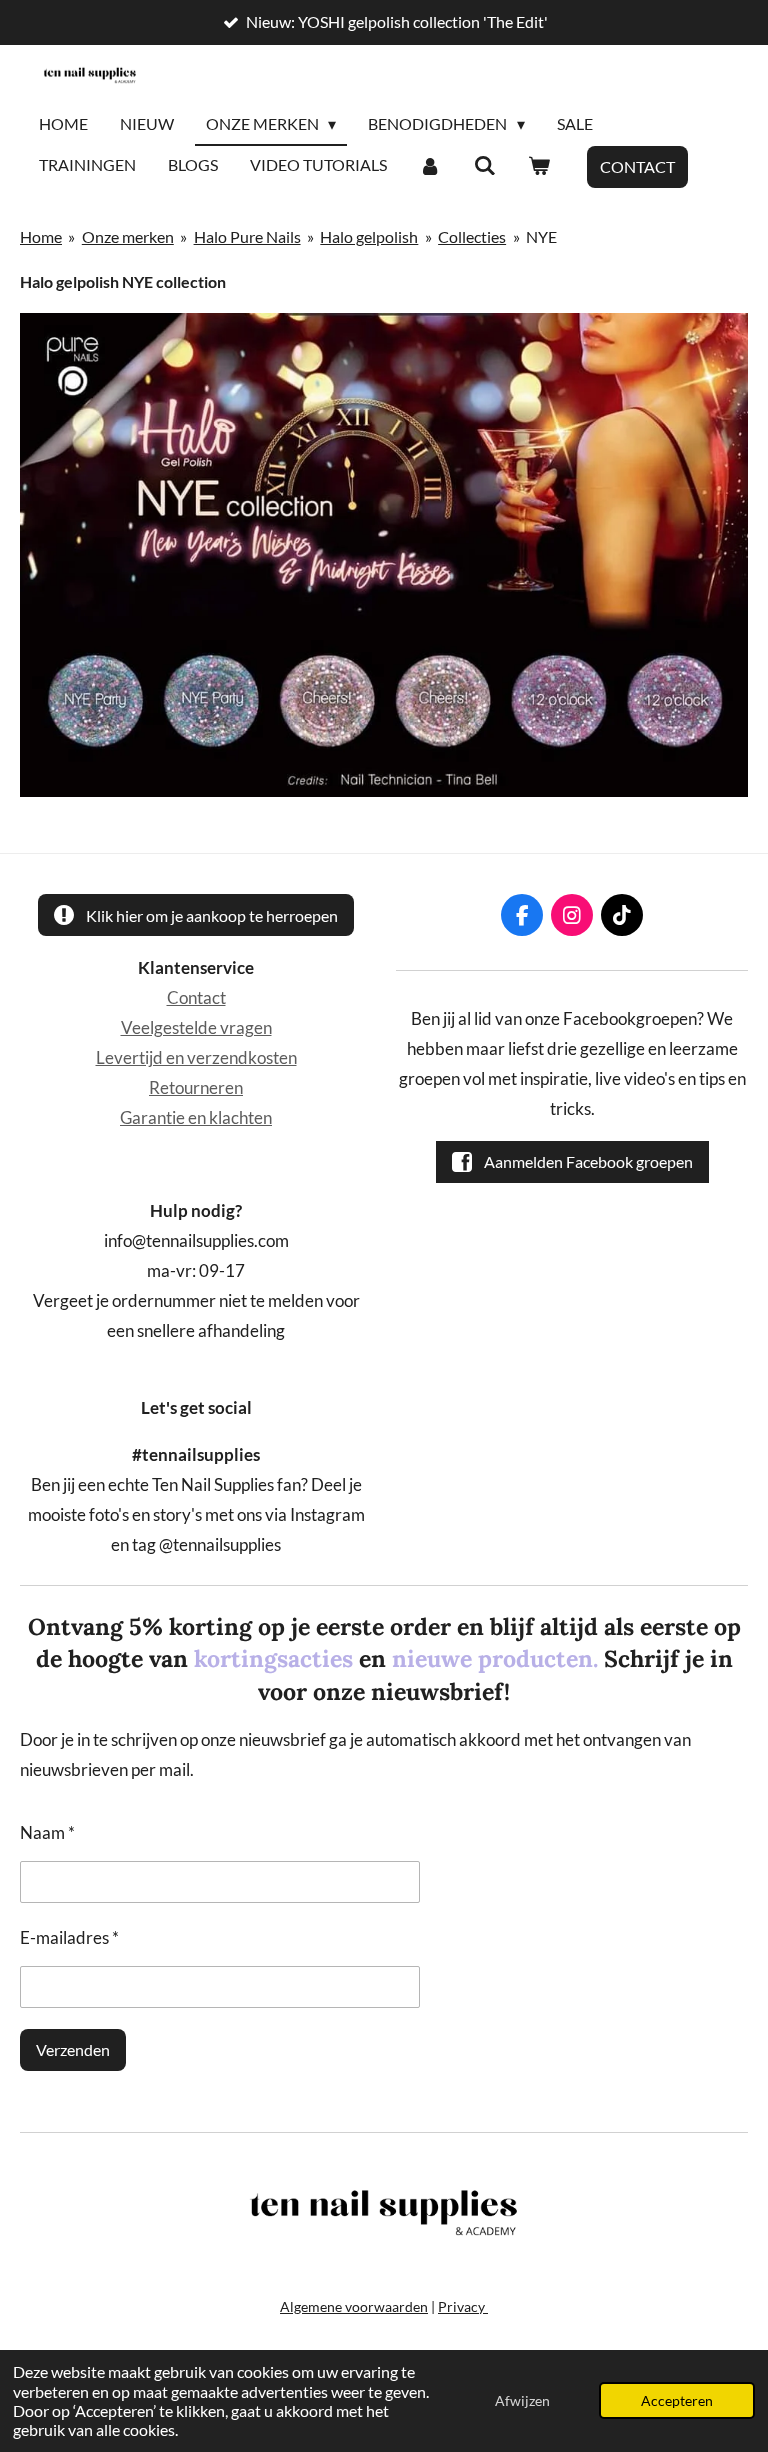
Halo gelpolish (369, 236)
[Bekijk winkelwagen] (539, 166)
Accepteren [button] (677, 2400)
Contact (196, 998)
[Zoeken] (484, 166)
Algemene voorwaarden (354, 2306)
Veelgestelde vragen (196, 1028)
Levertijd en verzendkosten (196, 1058)
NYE (541, 236)
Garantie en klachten (196, 1118)
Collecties (472, 236)
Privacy (463, 2306)
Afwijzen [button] (522, 2400)
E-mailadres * (69, 1938)
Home (41, 236)
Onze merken (128, 236)
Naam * (47, 1833)
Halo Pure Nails (247, 236)
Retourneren (196, 1088)
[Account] (430, 166)
